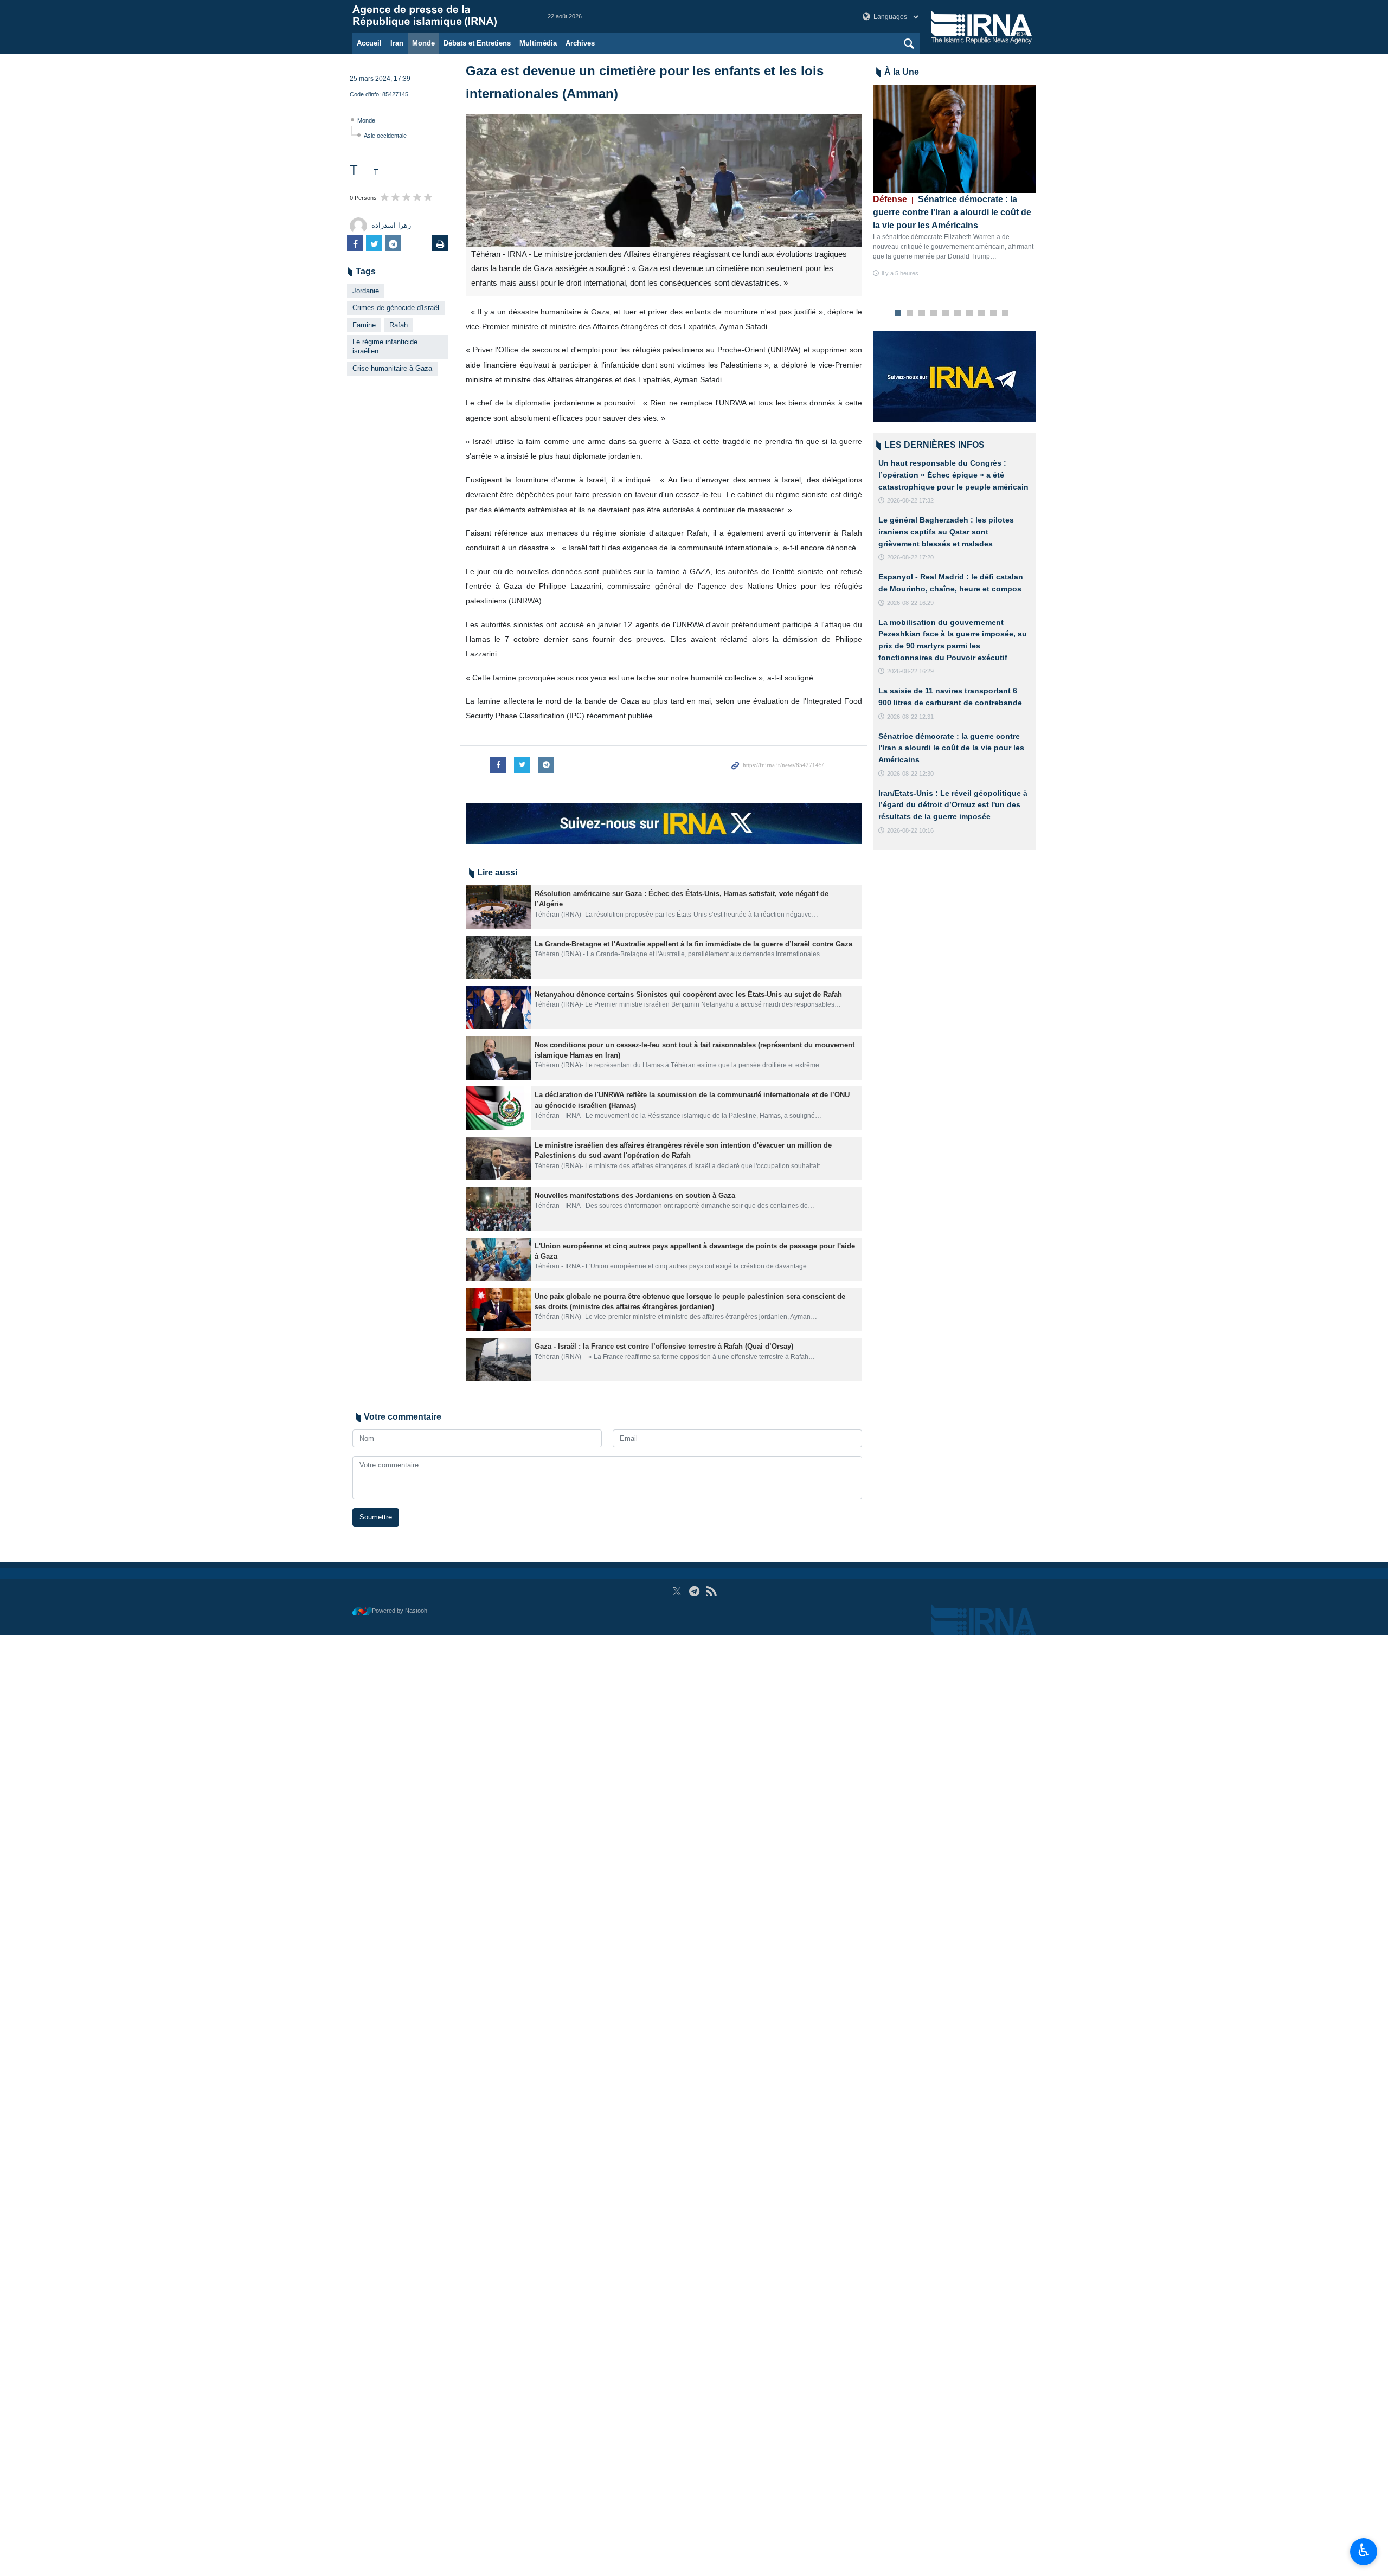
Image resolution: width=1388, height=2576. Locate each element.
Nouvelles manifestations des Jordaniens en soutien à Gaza (635, 1196)
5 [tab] (946, 313)
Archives (580, 43)
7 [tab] (970, 313)
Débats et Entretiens (477, 43)
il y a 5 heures (900, 273)
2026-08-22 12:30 (910, 774)
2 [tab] (910, 313)
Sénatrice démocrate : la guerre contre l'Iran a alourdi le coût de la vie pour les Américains (952, 212)
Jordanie (366, 291)
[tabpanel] (954, 181)
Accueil (369, 43)
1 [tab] (898, 313)
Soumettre (376, 1517)
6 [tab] (958, 313)
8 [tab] (982, 313)
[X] (677, 1591)
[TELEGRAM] (694, 1591)
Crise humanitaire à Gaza (392, 368)
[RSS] (711, 1591)
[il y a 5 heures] (954, 139)
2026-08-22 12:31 (910, 717)
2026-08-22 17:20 (910, 557)
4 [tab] (934, 313)
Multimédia (538, 43)
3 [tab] (922, 313)
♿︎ (1364, 2551)
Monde (423, 43)
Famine (364, 325)
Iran (397, 43)
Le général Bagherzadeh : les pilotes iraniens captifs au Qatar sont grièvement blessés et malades (946, 532)
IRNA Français (439, 16)
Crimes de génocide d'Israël (396, 308)
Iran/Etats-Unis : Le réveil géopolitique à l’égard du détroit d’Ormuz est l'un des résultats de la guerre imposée (953, 805)
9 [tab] (994, 313)
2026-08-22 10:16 (910, 830)
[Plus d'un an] (498, 907)
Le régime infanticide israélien (385, 346)
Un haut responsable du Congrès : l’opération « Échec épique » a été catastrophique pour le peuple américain (953, 475)
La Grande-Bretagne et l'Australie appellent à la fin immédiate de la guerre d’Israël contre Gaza (693, 944)
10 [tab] (1005, 313)
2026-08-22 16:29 (910, 603)
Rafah (399, 325)
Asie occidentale (385, 136)
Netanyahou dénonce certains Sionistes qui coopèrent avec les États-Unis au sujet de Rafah (688, 994)
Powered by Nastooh (400, 1611)
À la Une (902, 72)
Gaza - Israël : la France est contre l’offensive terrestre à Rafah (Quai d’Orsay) (664, 1346)
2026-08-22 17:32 (910, 500)
